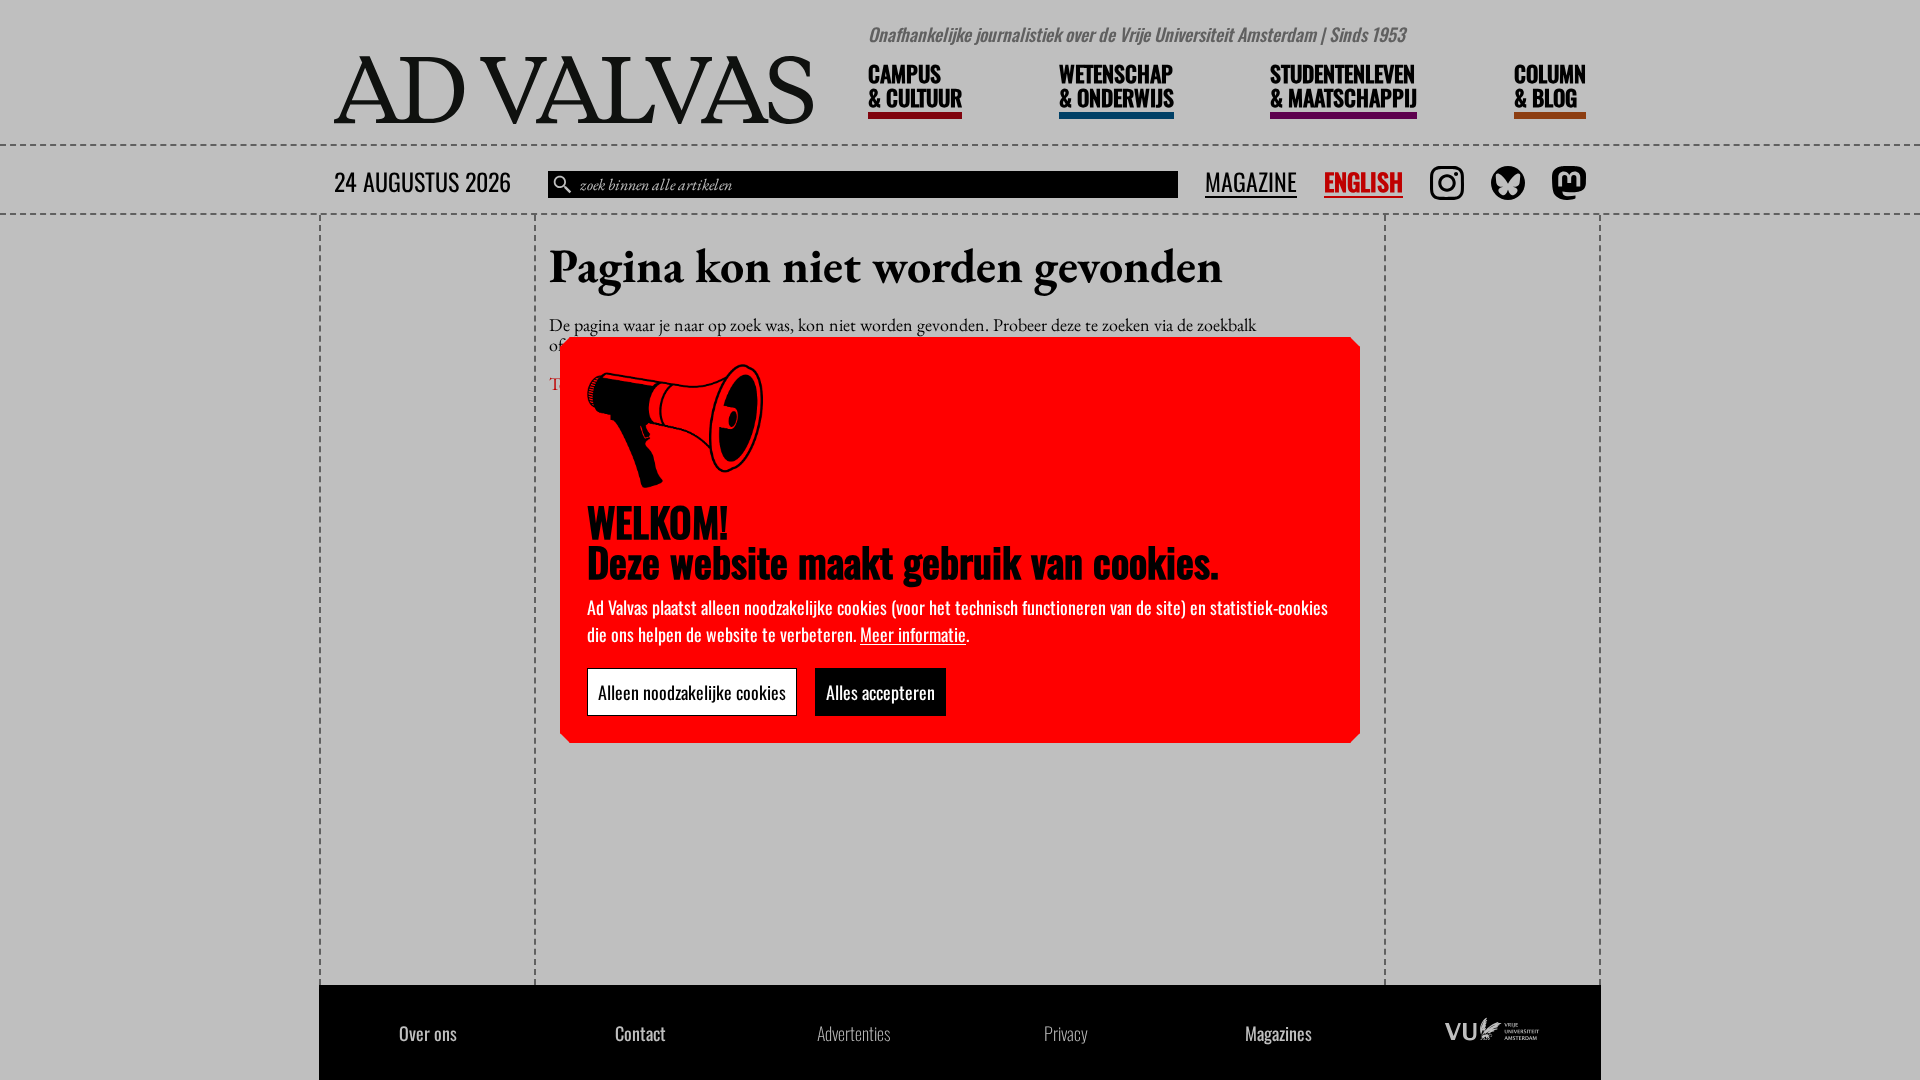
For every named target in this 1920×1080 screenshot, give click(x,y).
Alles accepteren (880, 692)
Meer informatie (913, 634)
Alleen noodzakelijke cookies (692, 692)
